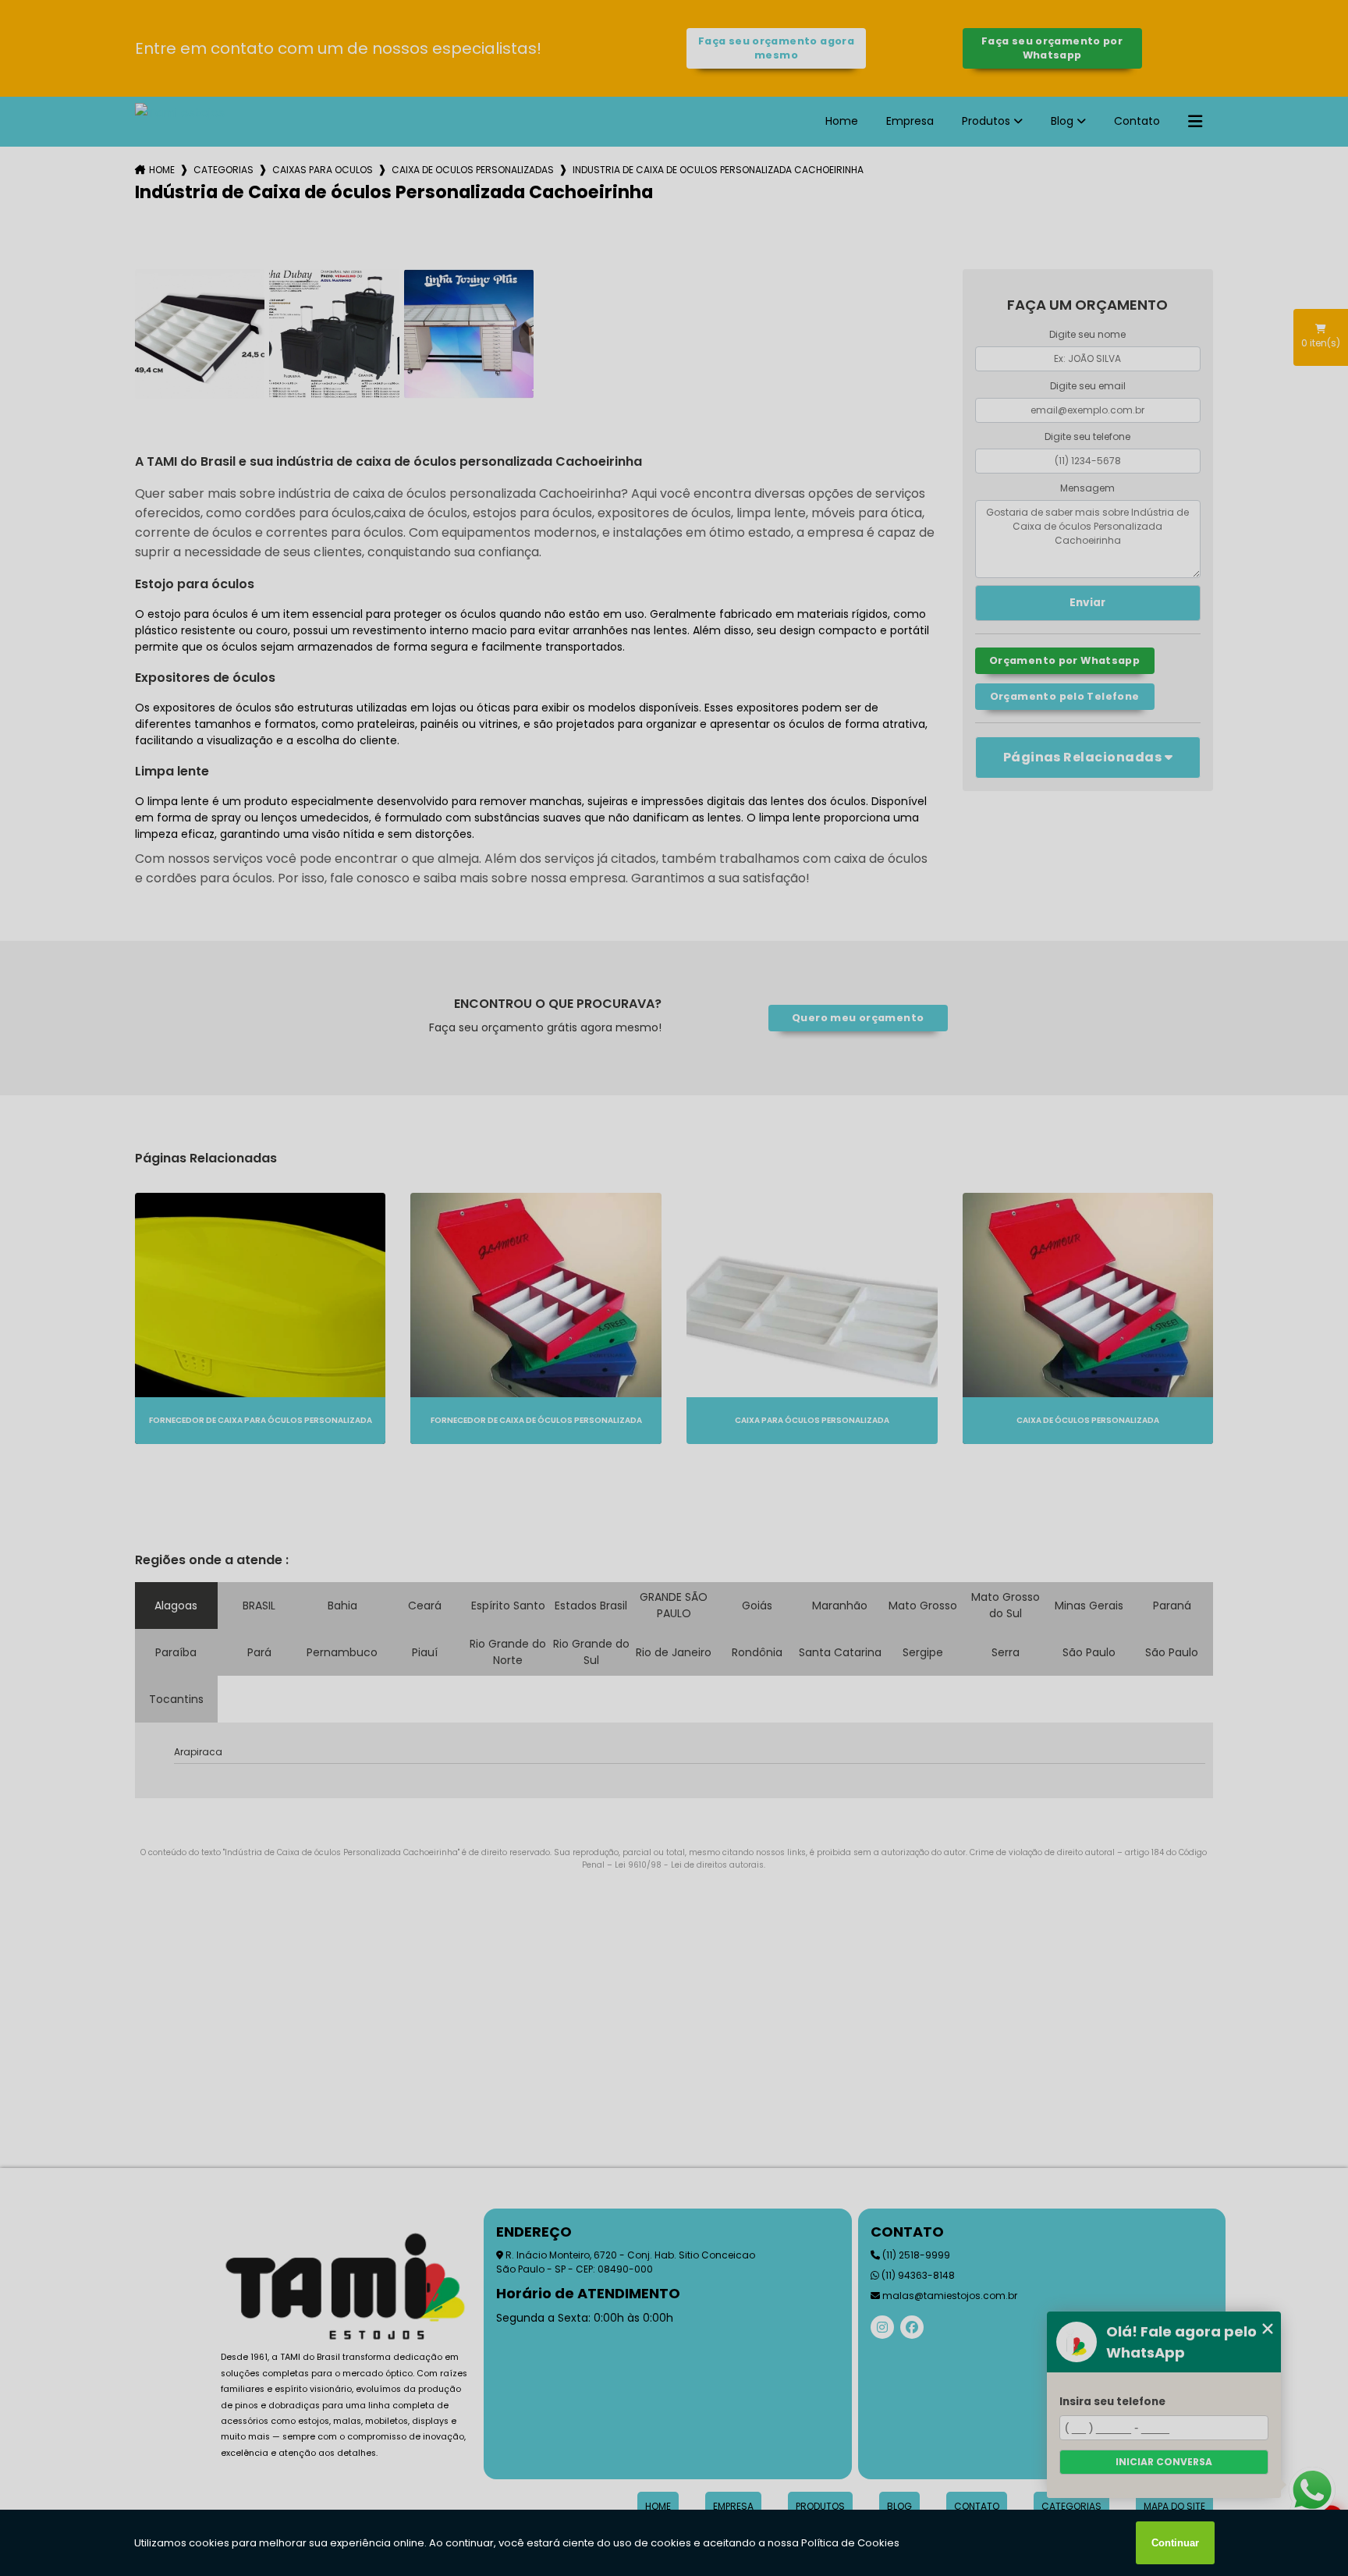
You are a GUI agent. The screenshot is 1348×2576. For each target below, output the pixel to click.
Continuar (1175, 2543)
